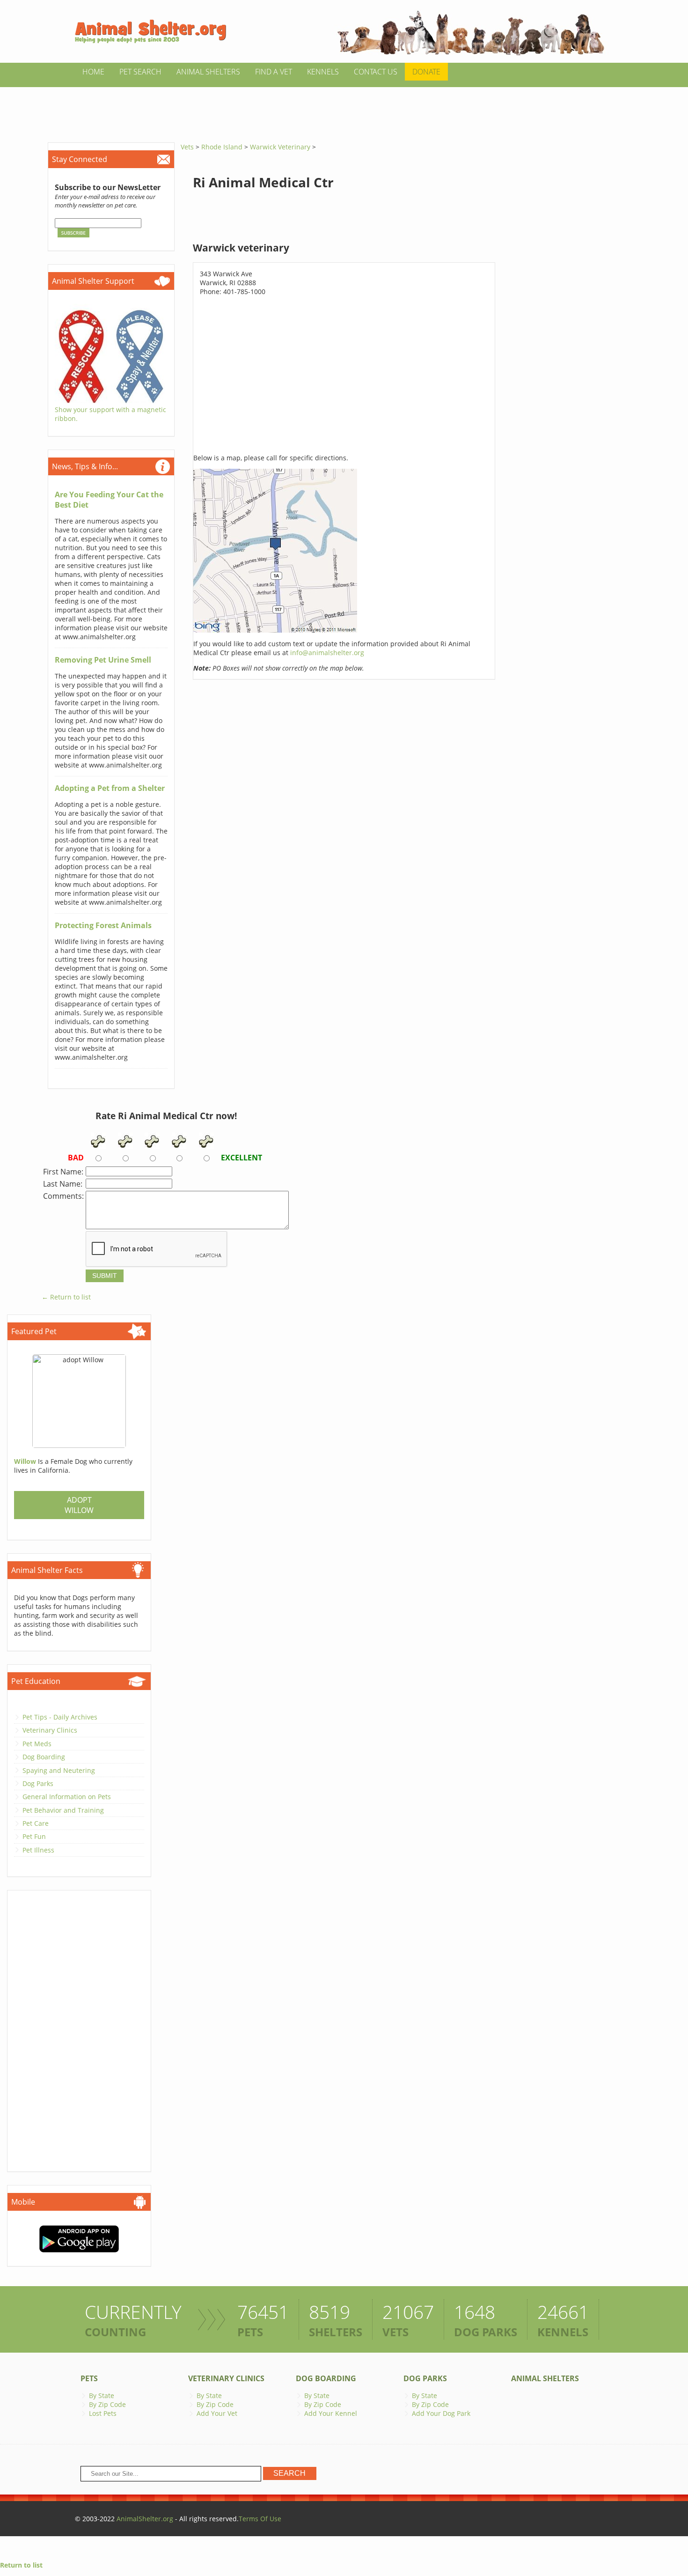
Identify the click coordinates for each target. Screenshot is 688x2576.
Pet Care (36, 1823)
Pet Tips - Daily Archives (60, 1717)
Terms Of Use (260, 2519)
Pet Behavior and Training (63, 1810)
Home (93, 72)
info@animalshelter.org (327, 653)
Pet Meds (37, 1744)
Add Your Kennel (331, 2413)
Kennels (323, 72)
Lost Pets (103, 2413)
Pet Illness (38, 1850)
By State (102, 2395)
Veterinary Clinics (50, 1730)
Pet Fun (34, 1836)
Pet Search (140, 72)
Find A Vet (274, 72)
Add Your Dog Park (441, 2413)
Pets (89, 2378)
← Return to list (66, 1297)
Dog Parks (38, 1783)
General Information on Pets (67, 1797)
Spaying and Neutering (59, 1770)
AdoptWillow (79, 1505)
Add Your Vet (217, 2413)
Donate (426, 72)
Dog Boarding (44, 1757)
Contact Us (376, 72)
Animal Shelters (208, 72)
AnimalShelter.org (145, 2519)
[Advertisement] (344, 108)
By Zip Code (107, 2404)
